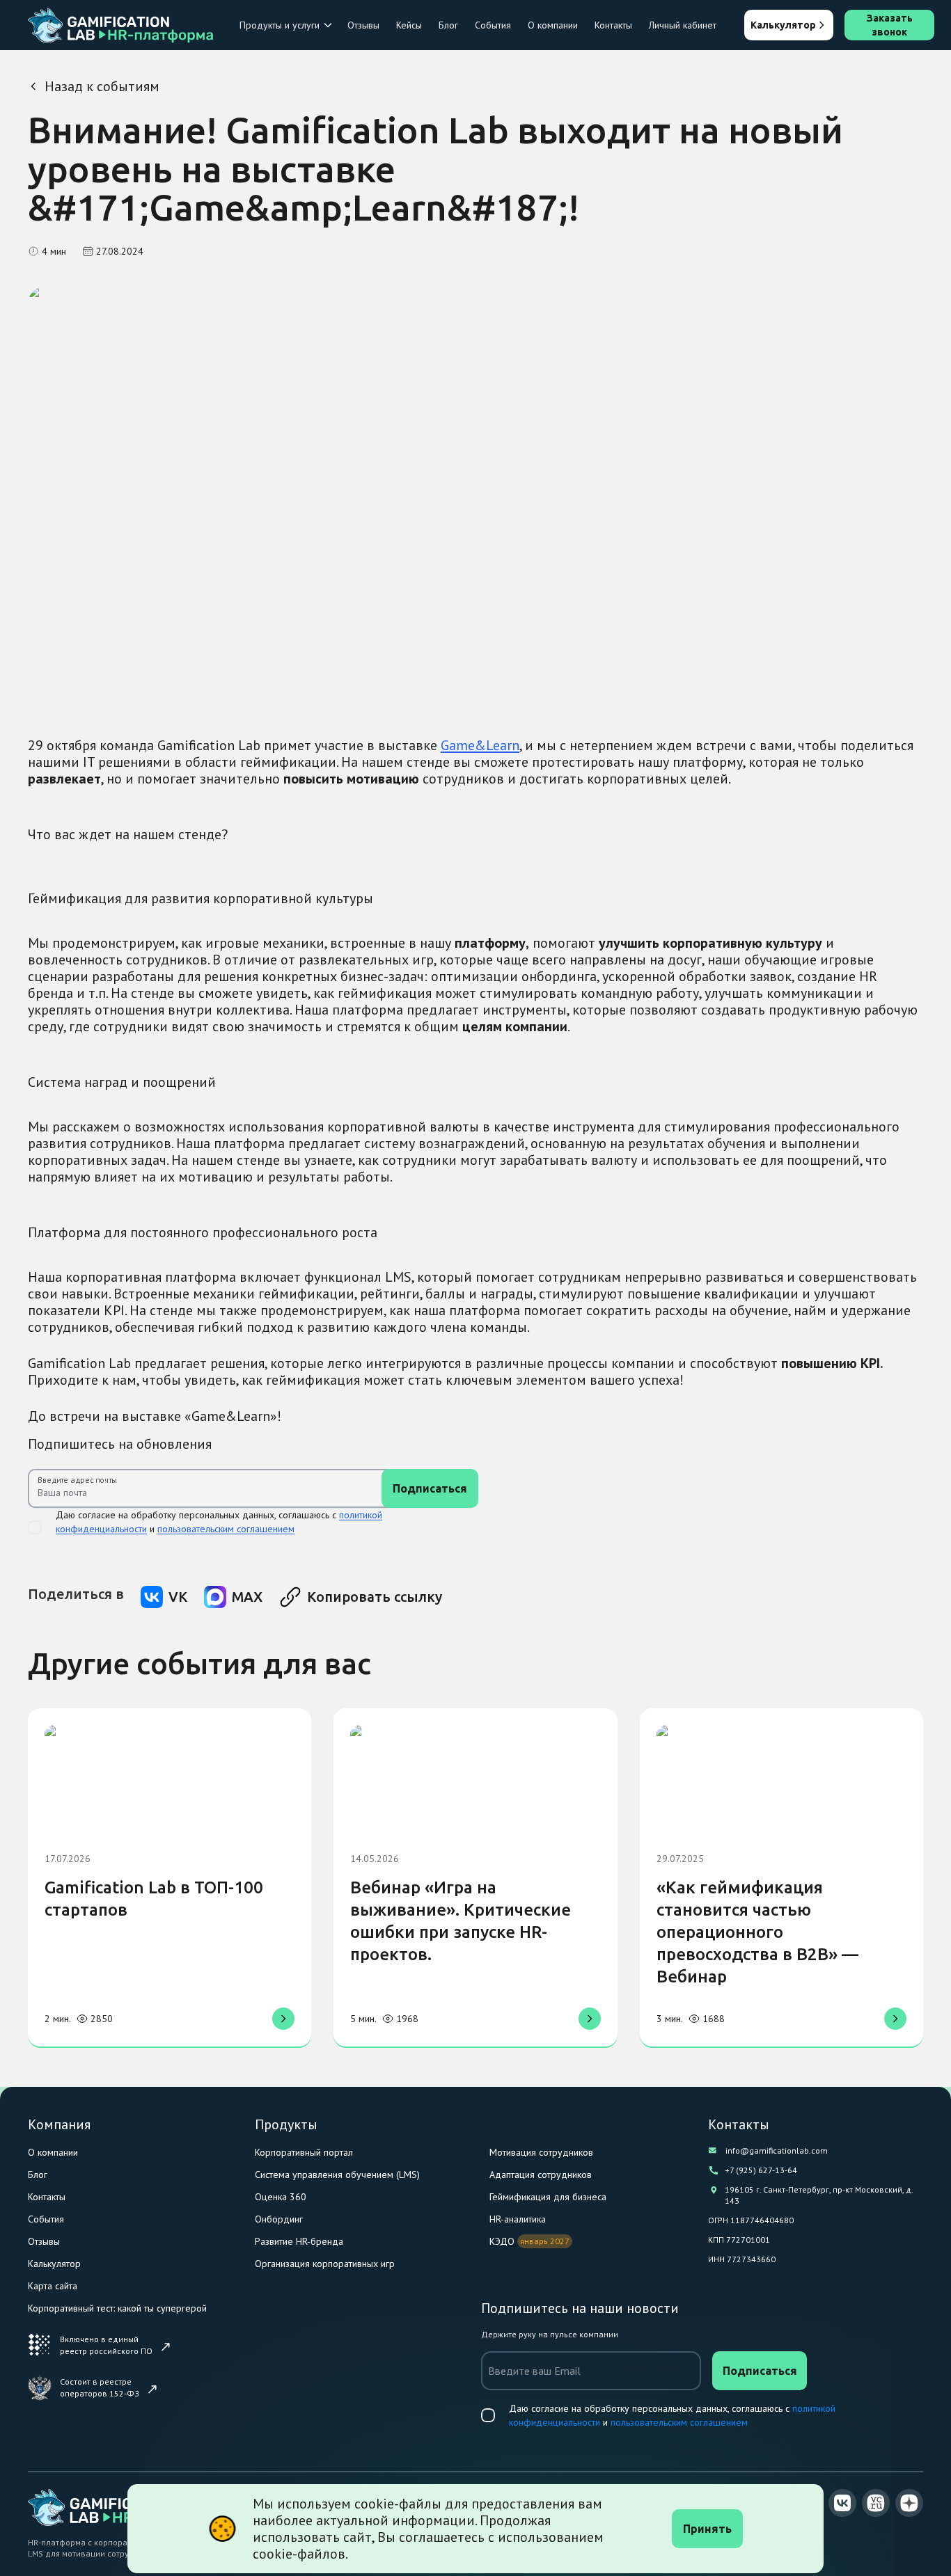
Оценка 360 (281, 2197)
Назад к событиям (102, 86)
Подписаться (430, 1488)
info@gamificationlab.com (777, 2150)
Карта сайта (53, 2286)
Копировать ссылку (375, 1597)
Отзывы (363, 25)
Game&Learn (480, 745)
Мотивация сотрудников (541, 2152)
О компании (553, 25)
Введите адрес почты (77, 1480)
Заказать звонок (890, 25)
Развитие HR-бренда (299, 2241)
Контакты (613, 25)
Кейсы (409, 25)
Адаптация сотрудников (541, 2175)
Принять (707, 2529)
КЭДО (502, 2241)
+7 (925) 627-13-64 (761, 2170)
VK (178, 1597)
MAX (247, 1597)
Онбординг (279, 2219)
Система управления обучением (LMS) (337, 2175)
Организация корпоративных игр (325, 2264)
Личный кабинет (683, 25)
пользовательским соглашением (226, 1529)
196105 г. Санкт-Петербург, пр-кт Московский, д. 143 (819, 2195)
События (493, 25)
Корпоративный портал (304, 2152)
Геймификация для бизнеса (548, 2197)
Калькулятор (783, 25)
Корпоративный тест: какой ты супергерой (117, 2308)
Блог (448, 25)
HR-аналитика (518, 2219)
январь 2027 (545, 2241)
